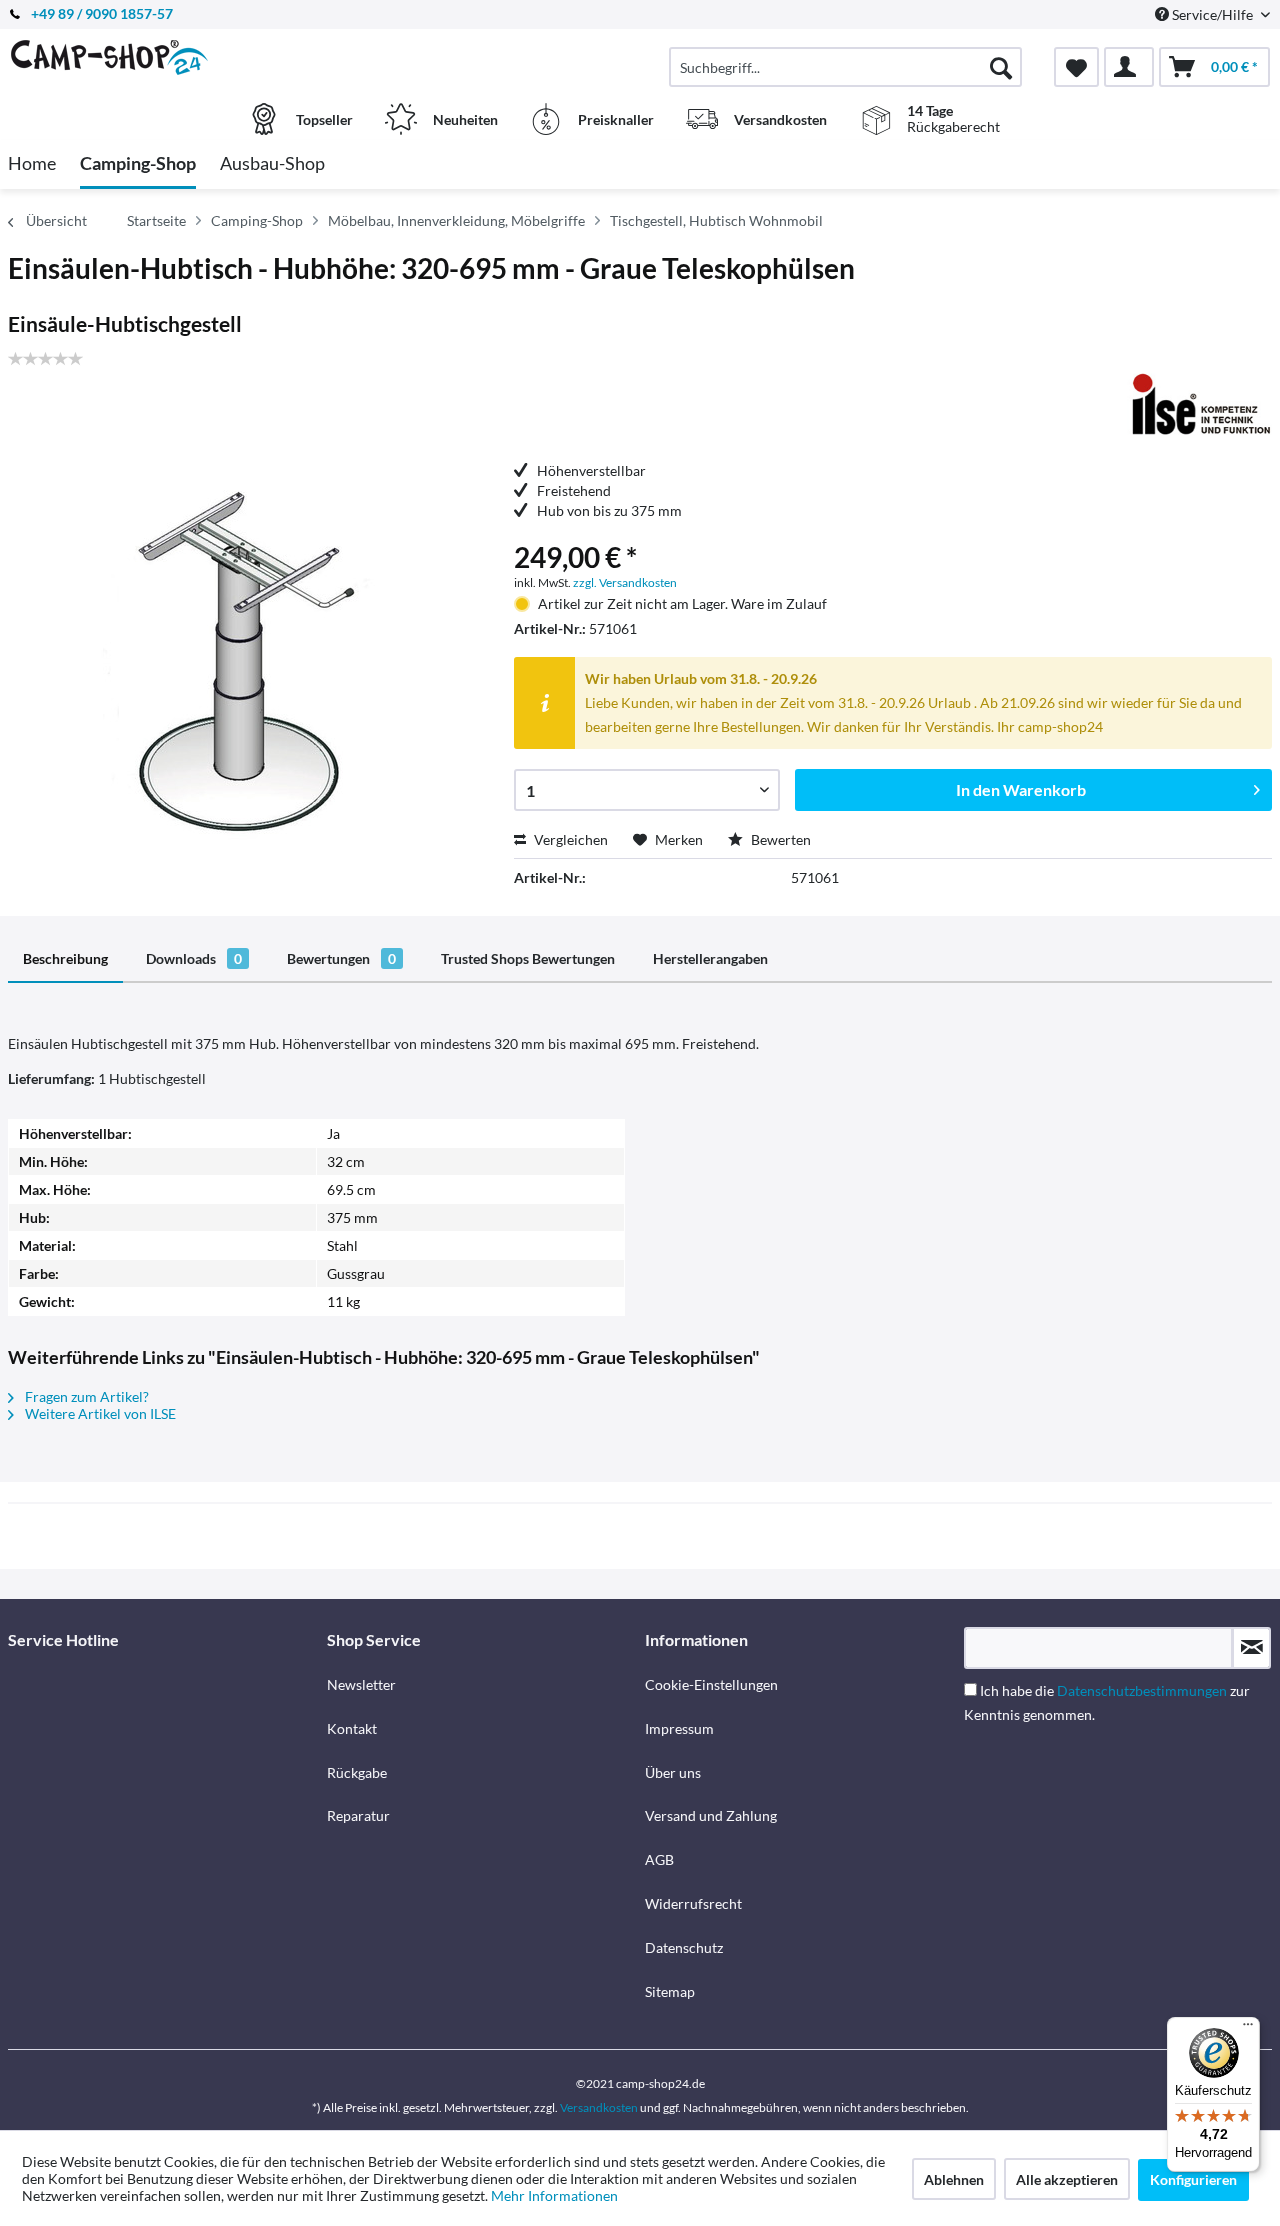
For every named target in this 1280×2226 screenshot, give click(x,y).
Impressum (679, 1728)
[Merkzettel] (1076, 67)
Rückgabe (357, 1772)
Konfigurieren (1193, 2179)
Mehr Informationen (554, 2195)
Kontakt (352, 1728)
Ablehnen (954, 2179)
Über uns (673, 1772)
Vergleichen (569, 839)
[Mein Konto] (1129, 67)
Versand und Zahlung (711, 1815)
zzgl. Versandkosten (625, 582)
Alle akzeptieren (1067, 2179)
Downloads (194, 958)
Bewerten (779, 839)
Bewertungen (341, 958)
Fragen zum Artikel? (85, 1396)
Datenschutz (684, 1947)
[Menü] (1248, 2029)
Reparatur (358, 1815)
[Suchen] (1001, 67)
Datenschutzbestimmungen (1142, 1690)
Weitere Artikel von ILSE (99, 1413)
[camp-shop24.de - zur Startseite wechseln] (165, 57)
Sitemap (670, 1991)
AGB (659, 1859)
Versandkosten (599, 2107)
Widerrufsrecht (693, 1903)
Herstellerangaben (710, 958)
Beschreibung (65, 958)
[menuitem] (845, 67)
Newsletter (361, 1684)
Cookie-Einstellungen (711, 1684)
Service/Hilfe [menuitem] (1212, 14)
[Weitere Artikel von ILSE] (1197, 403)
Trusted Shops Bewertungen (528, 958)
